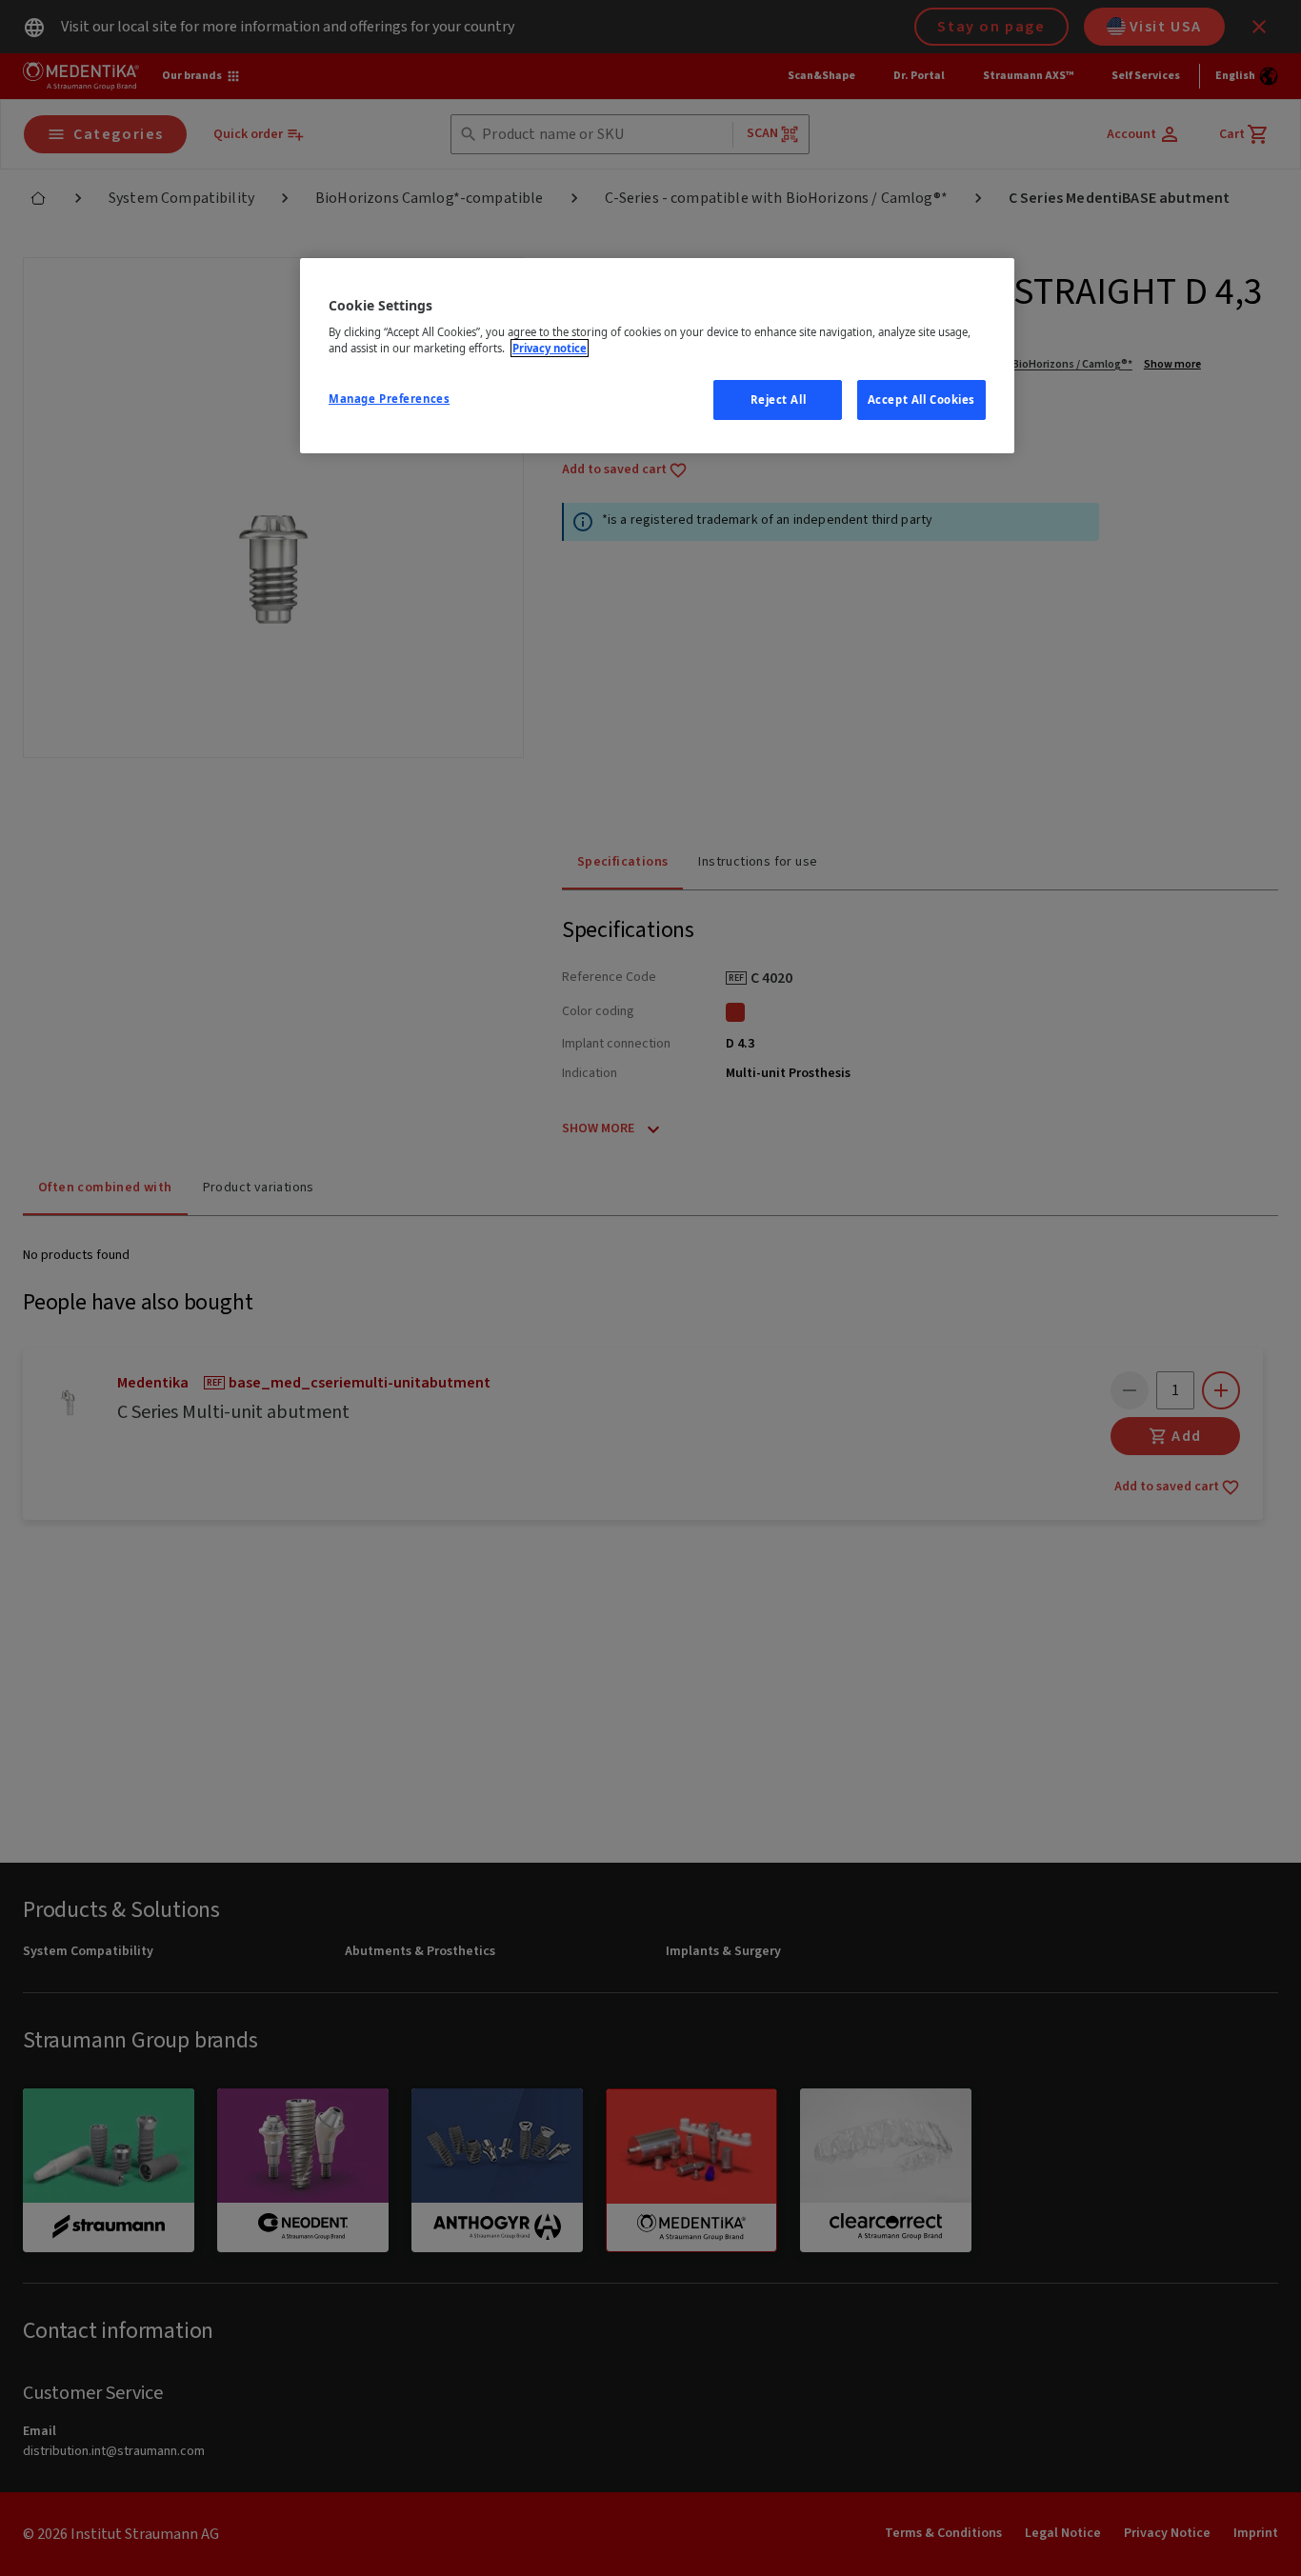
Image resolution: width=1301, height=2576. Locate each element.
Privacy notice (550, 348)
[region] (657, 356)
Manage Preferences (389, 399)
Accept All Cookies (921, 399)
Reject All (779, 399)
